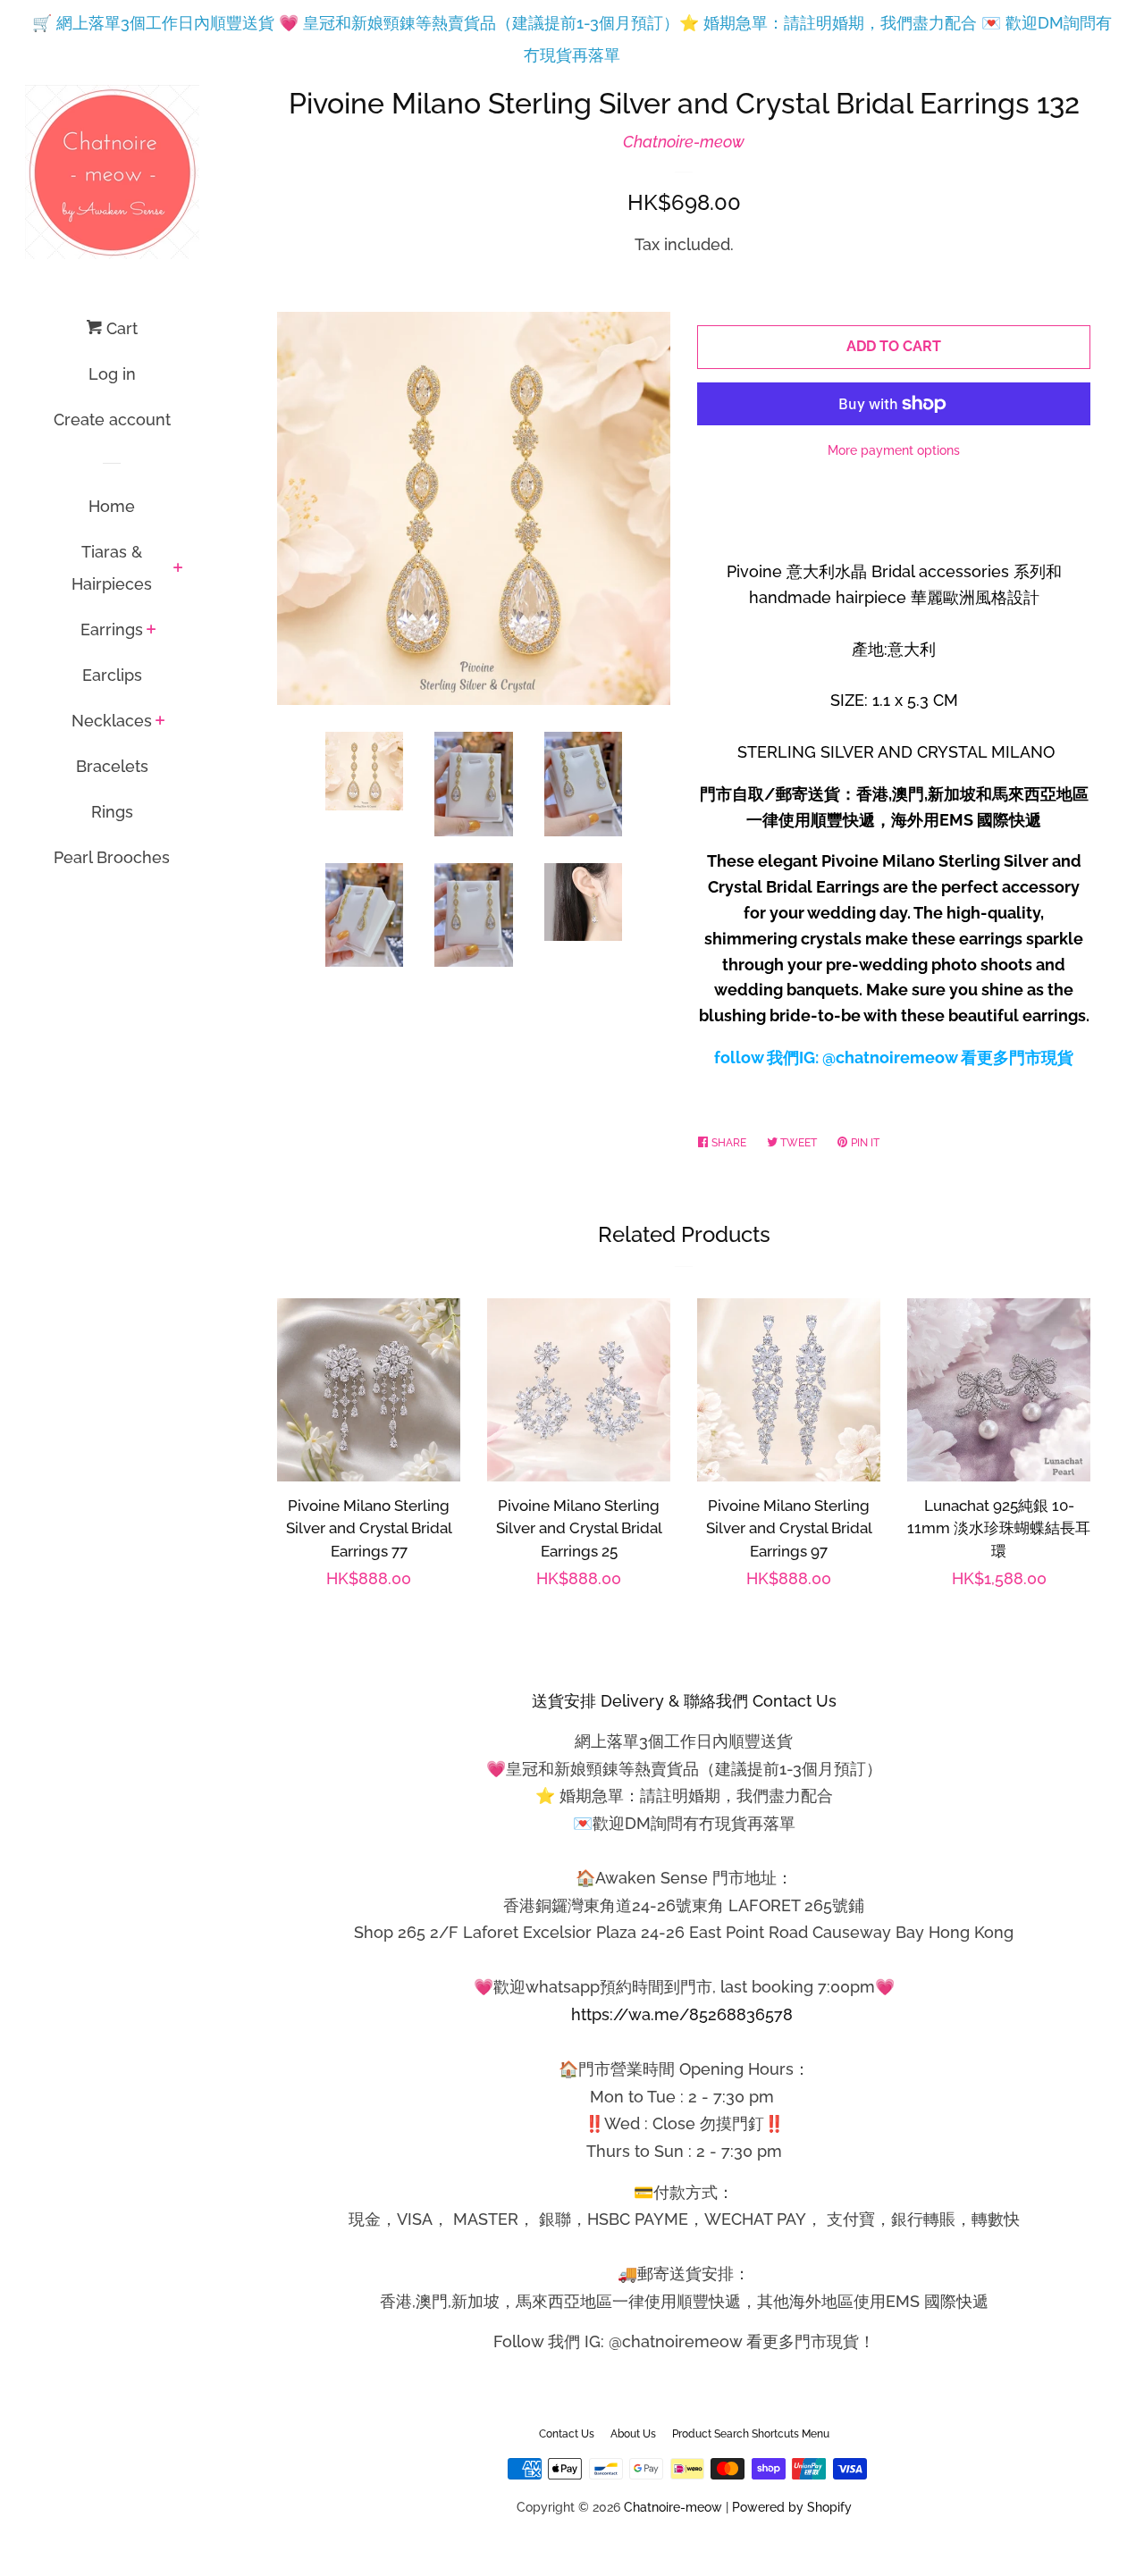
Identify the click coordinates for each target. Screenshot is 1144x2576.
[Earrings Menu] (151, 631)
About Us (633, 2434)
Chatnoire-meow (684, 142)
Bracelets (112, 766)
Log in (112, 374)
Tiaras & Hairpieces (112, 568)
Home (112, 506)
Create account (112, 420)
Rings (112, 812)
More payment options (894, 450)
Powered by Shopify (792, 2507)
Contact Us (567, 2434)
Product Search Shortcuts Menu (751, 2434)
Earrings (112, 629)
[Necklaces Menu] (160, 722)
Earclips (112, 675)
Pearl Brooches (112, 857)
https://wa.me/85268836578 (682, 2014)
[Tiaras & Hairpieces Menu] (178, 569)
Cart (120, 328)
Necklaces (112, 721)
